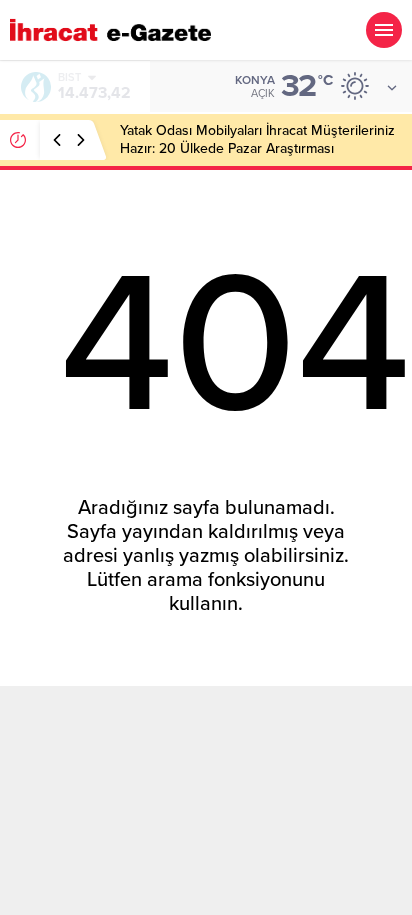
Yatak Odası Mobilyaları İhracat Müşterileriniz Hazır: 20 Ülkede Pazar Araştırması (257, 139)
